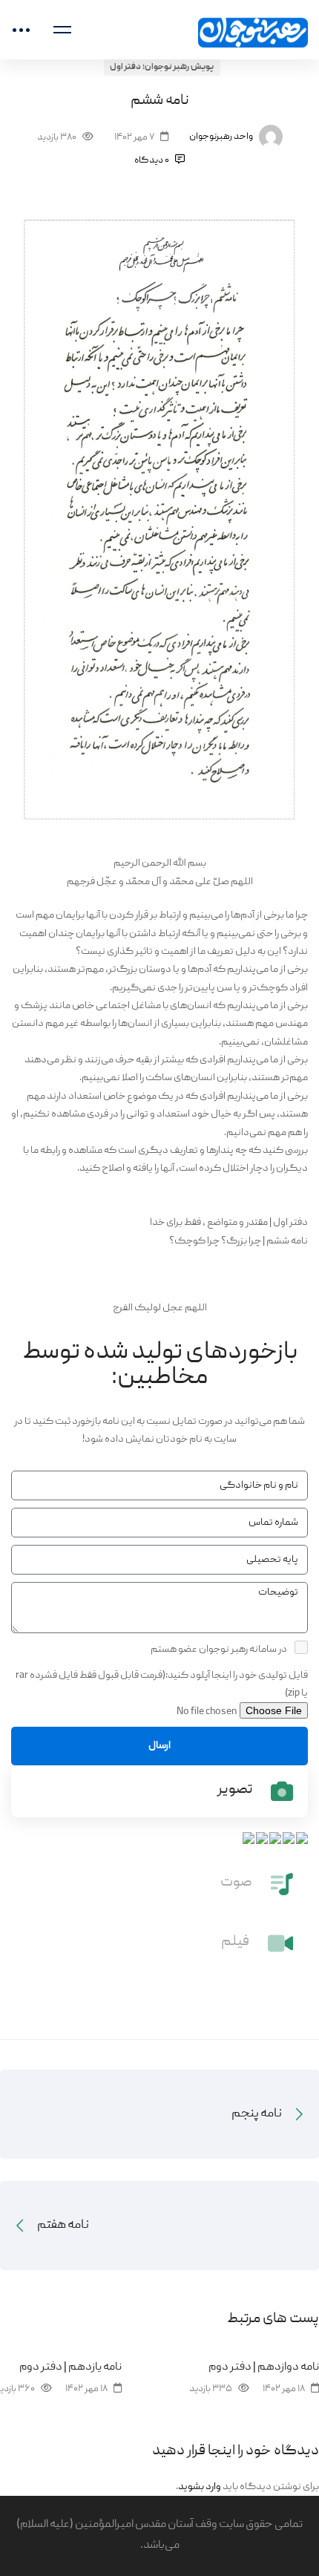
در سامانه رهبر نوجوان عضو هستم (219, 1650)
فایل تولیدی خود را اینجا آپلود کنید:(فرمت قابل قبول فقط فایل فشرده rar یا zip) (162, 1684)
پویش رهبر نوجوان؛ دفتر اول (162, 67)
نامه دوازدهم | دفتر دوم (264, 2367)
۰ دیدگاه (152, 161)
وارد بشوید (200, 2487)
